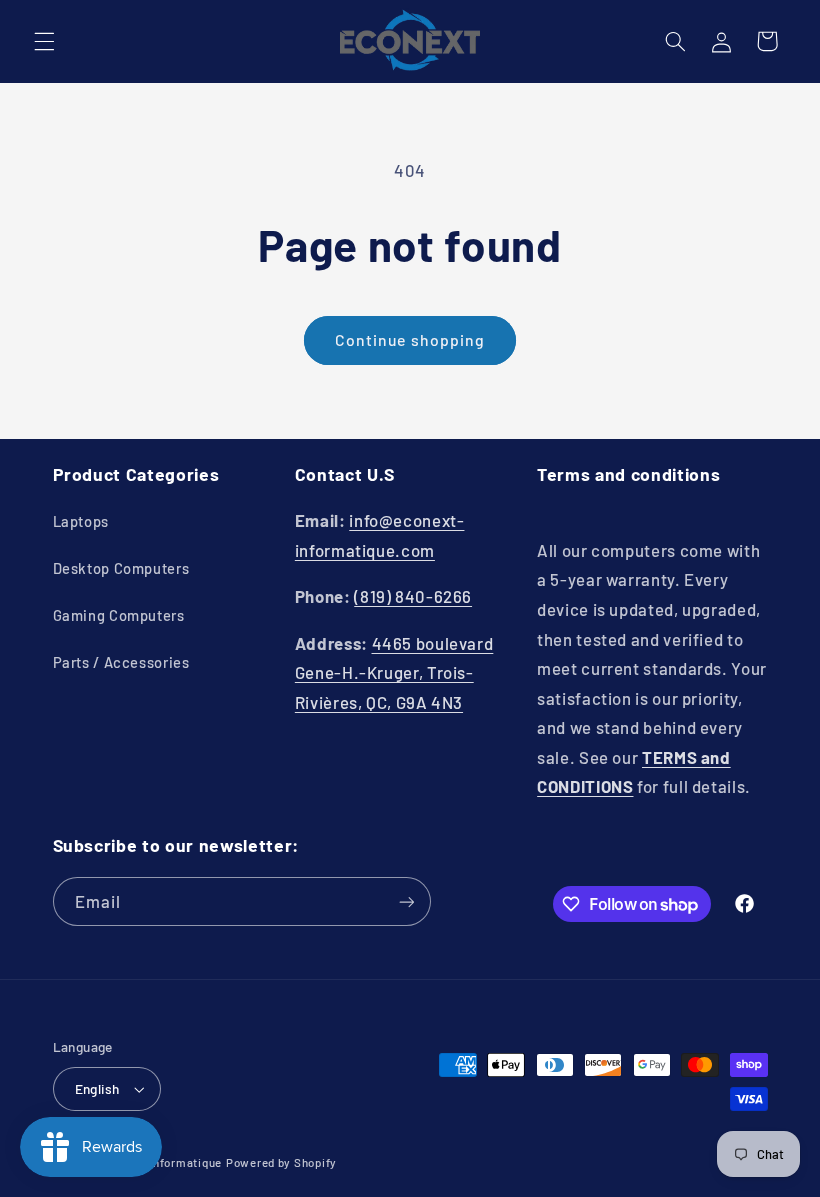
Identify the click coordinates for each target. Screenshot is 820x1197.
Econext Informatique (161, 1162)
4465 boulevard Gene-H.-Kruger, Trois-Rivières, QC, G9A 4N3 (394, 672)
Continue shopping (410, 339)
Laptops (81, 521)
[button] (44, 41)
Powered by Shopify (281, 1162)
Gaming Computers (119, 615)
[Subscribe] (406, 901)
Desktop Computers (121, 568)
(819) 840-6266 (413, 596)
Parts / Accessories (121, 662)
